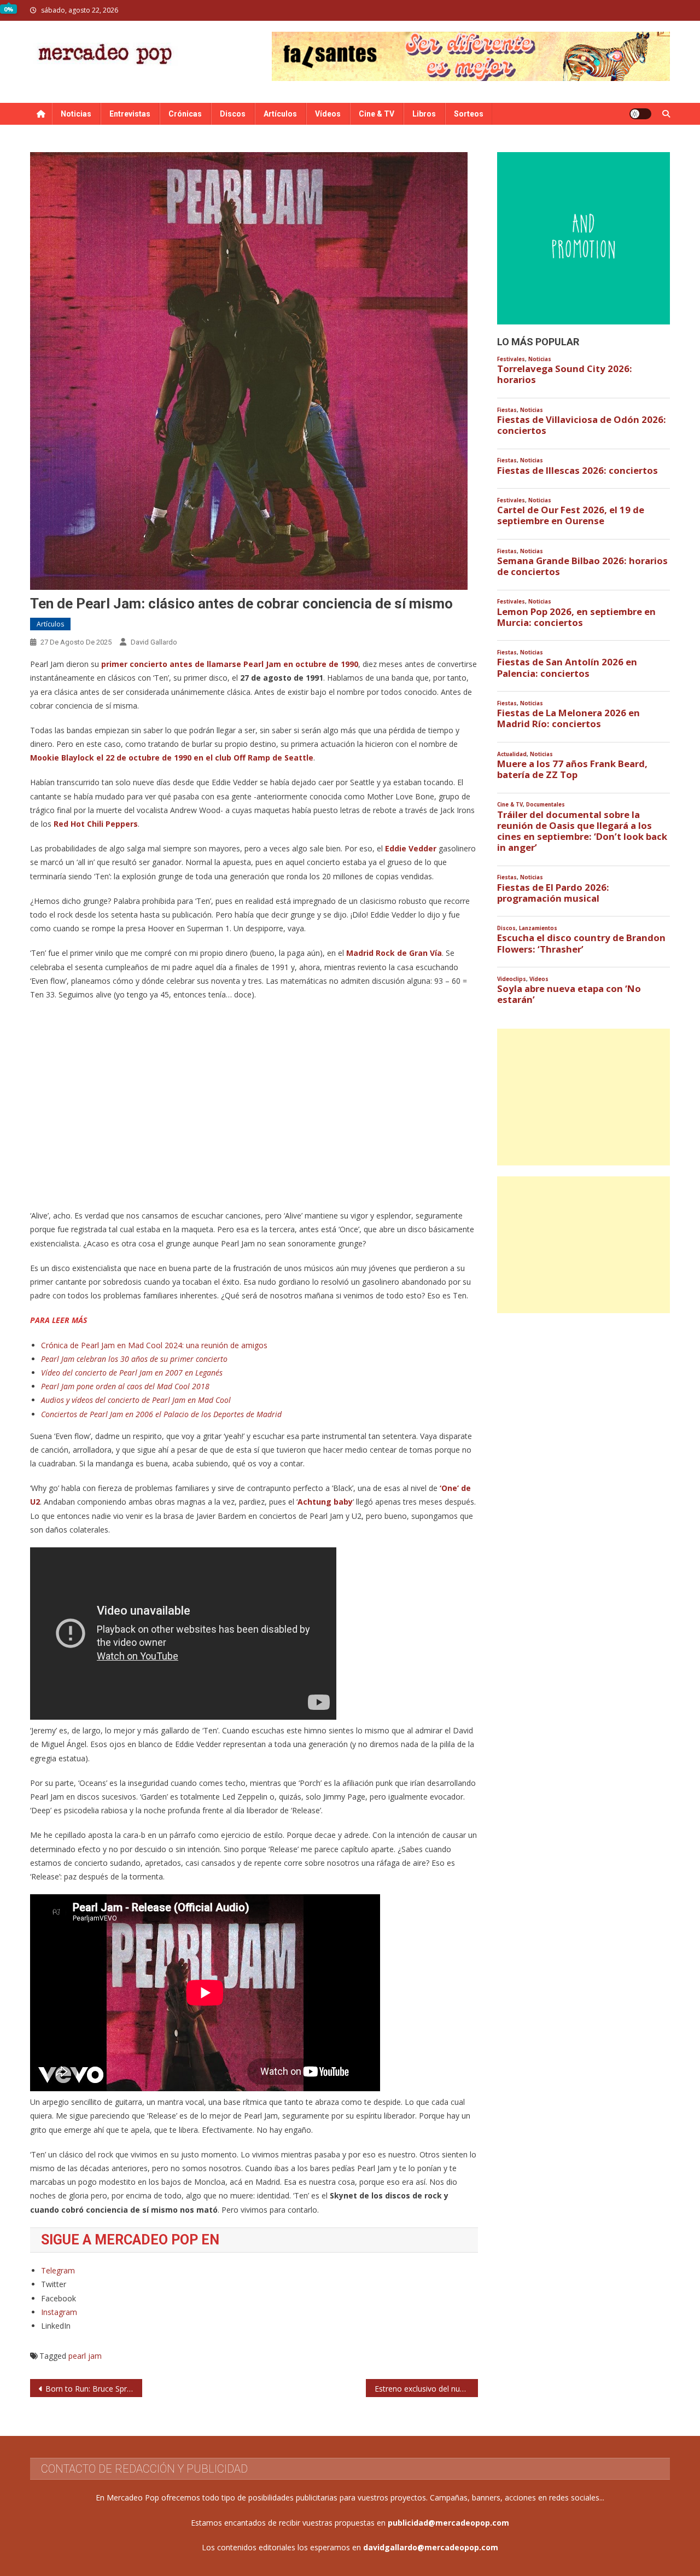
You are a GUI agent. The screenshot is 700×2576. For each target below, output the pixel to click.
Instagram (59, 2312)
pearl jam (85, 2356)
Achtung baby (325, 1502)
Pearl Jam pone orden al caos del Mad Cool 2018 (125, 1386)
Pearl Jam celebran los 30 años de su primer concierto (134, 1359)
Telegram (58, 2270)
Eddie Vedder (410, 848)
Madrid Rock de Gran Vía (394, 953)
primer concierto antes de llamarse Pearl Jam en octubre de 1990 (229, 664)
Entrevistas (130, 114)
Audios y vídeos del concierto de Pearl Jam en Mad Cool (136, 1400)
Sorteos (469, 114)
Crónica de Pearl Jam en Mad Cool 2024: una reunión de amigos (154, 1345)
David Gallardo (154, 642)
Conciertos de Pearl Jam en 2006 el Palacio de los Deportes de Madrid (161, 1414)
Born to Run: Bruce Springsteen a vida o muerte (94, 2389)
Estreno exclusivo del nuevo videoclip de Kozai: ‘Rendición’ (426, 2389)
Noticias (76, 114)
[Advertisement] (584, 1097)
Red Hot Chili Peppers (96, 824)
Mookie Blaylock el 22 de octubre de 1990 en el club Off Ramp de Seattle (172, 758)
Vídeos (328, 114)
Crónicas (185, 114)
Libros (424, 114)
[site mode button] (640, 114)
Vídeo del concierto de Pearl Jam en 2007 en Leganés (132, 1373)
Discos (233, 114)
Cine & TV (377, 114)
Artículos (280, 114)
